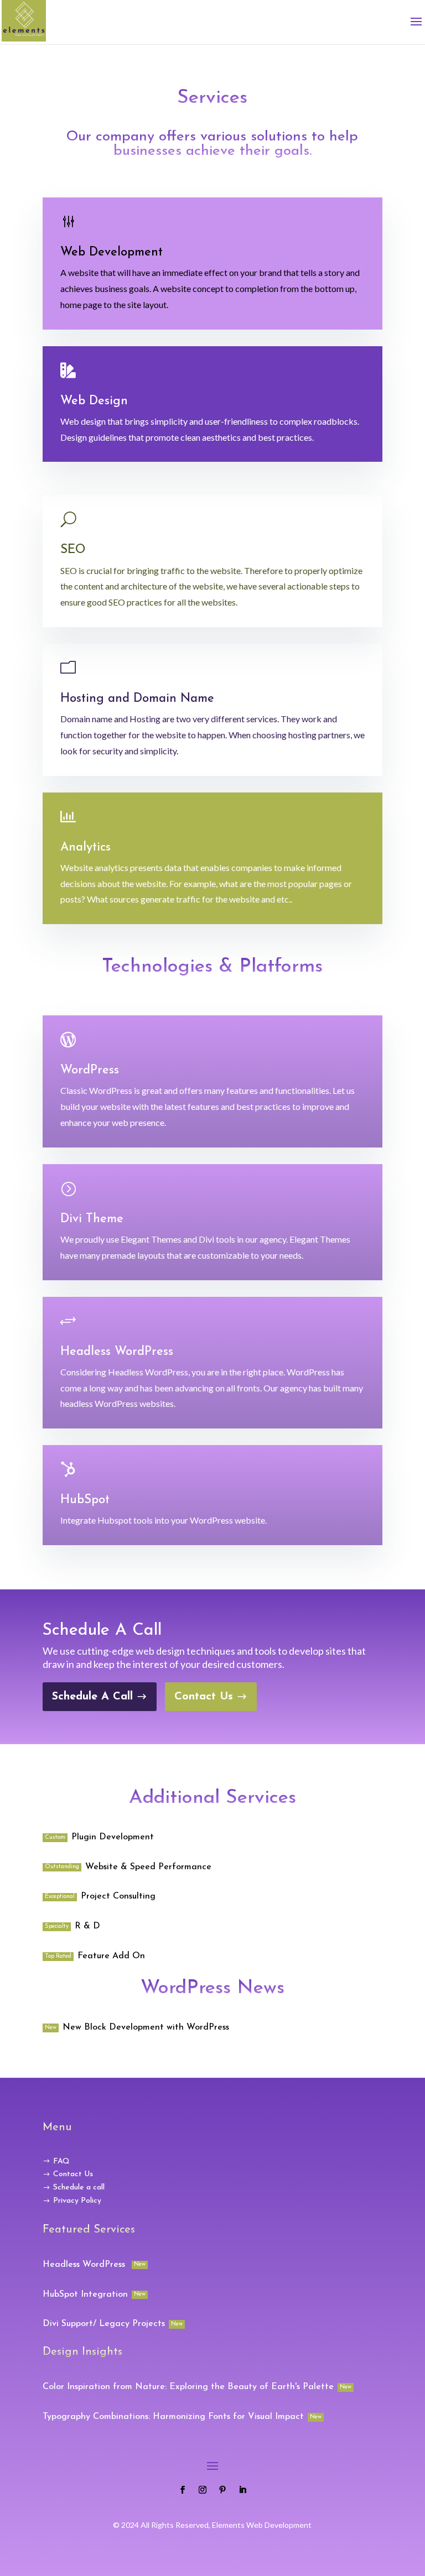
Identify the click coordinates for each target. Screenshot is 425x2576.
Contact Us (204, 1697)
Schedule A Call (92, 1697)
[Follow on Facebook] (183, 2490)
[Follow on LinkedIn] (242, 2490)
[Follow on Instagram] (203, 2490)
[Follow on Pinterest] (222, 2490)
